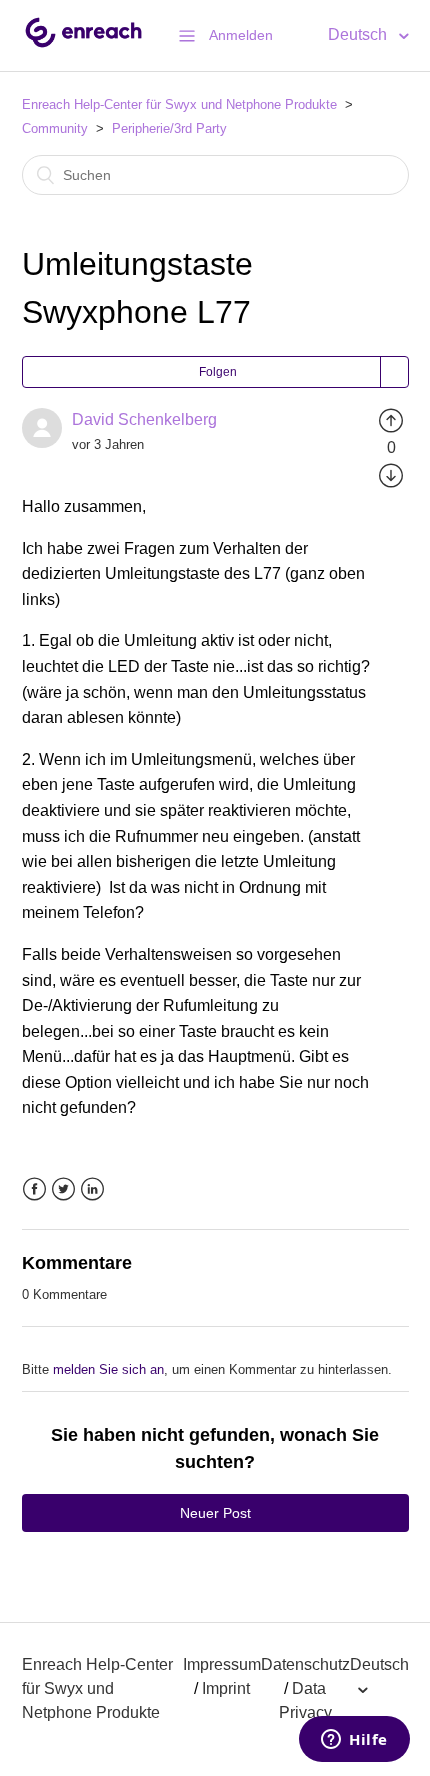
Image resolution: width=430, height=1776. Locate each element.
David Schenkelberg (144, 419)
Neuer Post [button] (215, 1513)
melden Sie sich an (108, 1369)
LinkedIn (92, 1189)
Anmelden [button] (241, 35)
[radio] (391, 419)
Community (55, 128)
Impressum (222, 1664)
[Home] (83, 45)
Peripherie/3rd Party (169, 128)
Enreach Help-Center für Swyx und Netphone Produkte (179, 104)
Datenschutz (305, 1664)
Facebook (34, 1189)
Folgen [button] (218, 372)
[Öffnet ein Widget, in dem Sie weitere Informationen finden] (354, 1741)
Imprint (226, 1688)
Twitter (63, 1189)
